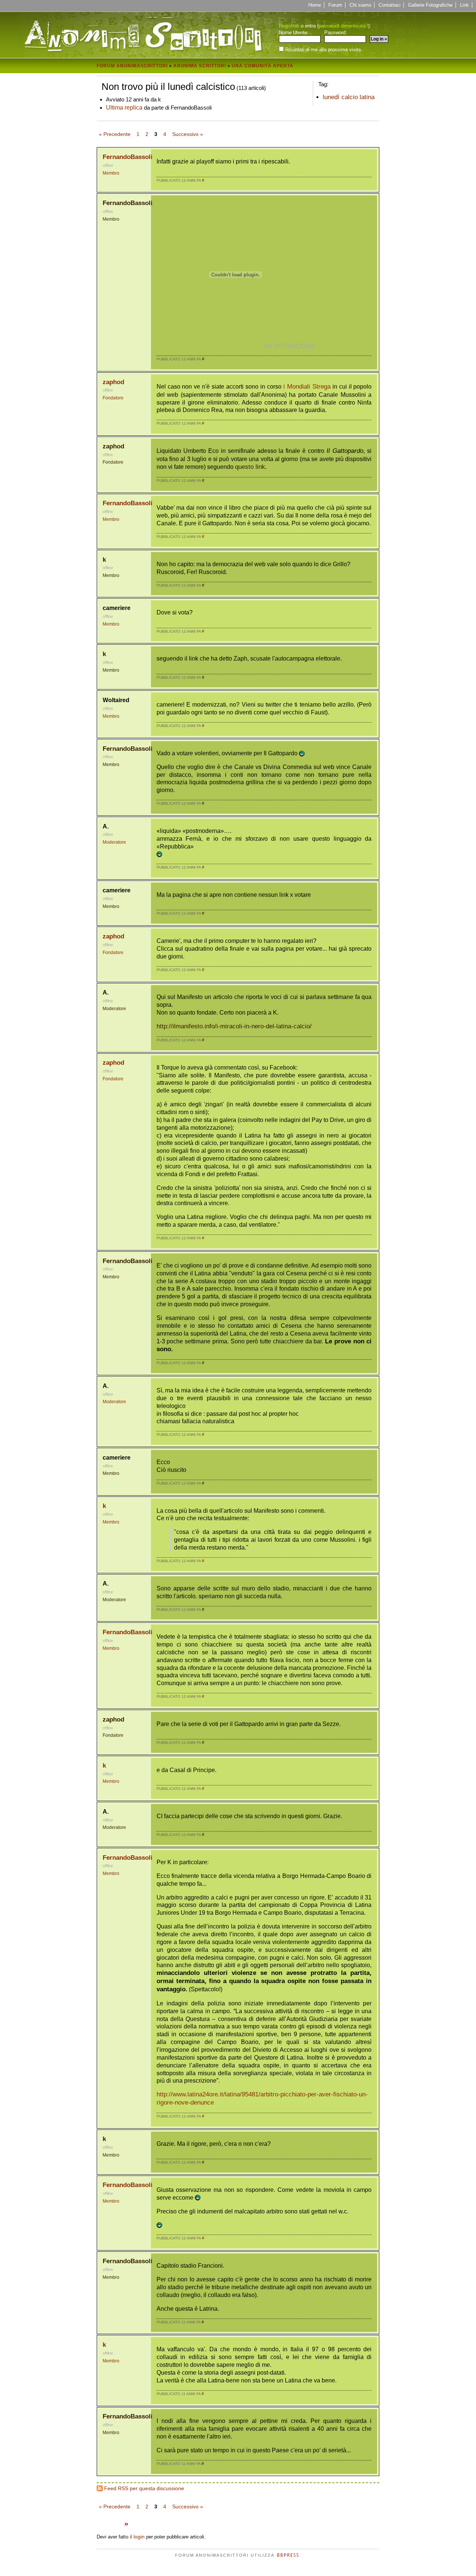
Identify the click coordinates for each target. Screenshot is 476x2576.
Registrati (289, 26)
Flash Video (299, 345)
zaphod (113, 382)
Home (315, 5)
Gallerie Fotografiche (430, 5)
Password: (336, 33)
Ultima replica (124, 107)
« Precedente (115, 134)
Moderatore (114, 842)
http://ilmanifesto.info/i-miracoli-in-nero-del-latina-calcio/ (234, 1026)
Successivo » (188, 134)
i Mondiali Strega (307, 387)
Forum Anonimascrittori (132, 66)
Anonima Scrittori (200, 66)
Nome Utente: (294, 33)
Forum (335, 5)
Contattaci (390, 5)
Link (464, 5)
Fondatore (113, 398)
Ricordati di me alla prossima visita (322, 49)
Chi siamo (360, 5)
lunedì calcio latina (349, 97)
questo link (250, 467)
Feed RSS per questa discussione (144, 2488)
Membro (111, 173)
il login (137, 2537)
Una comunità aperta (263, 66)
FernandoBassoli (128, 157)
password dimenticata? (343, 26)
